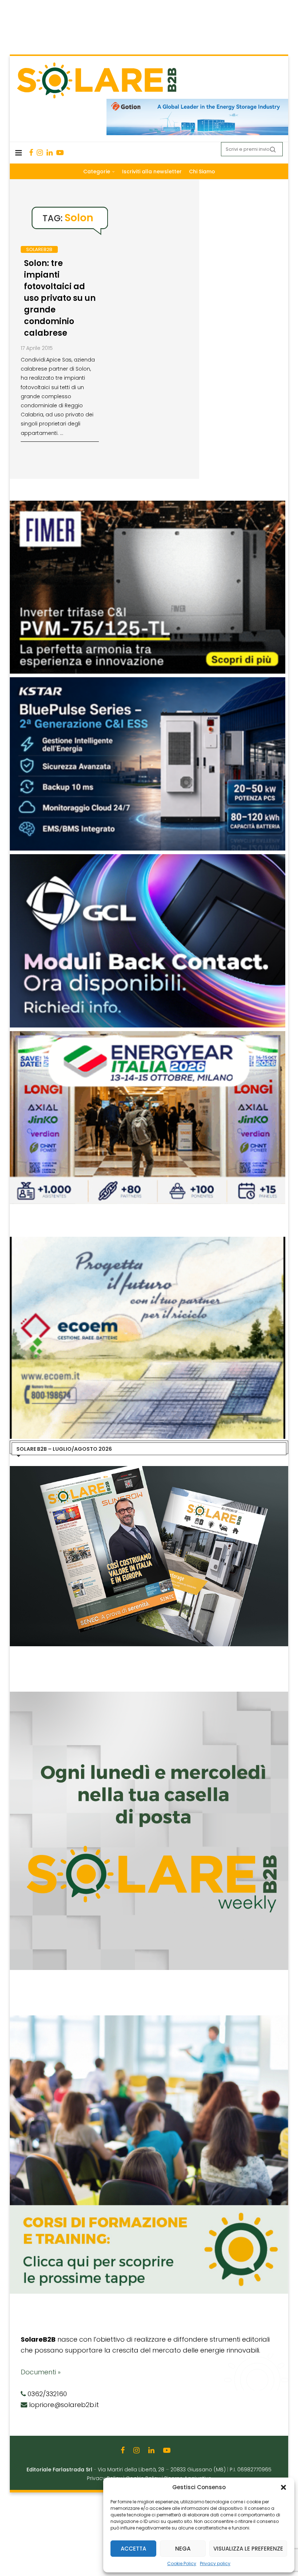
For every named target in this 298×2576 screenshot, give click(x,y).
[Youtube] (60, 153)
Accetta (133, 2549)
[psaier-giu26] (148, 1035)
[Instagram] (40, 153)
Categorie (97, 171)
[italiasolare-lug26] (148, 1240)
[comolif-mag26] (148, 504)
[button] (283, 2487)
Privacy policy (215, 2563)
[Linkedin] (50, 153)
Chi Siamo (202, 171)
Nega (183, 2549)
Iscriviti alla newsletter (152, 171)
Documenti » (41, 2372)
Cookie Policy (182, 2563)
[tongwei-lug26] (148, 681)
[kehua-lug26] (197, 102)
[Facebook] (31, 153)
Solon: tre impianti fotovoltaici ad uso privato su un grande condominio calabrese (60, 298)
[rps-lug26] (148, 858)
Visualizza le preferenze (248, 2549)
